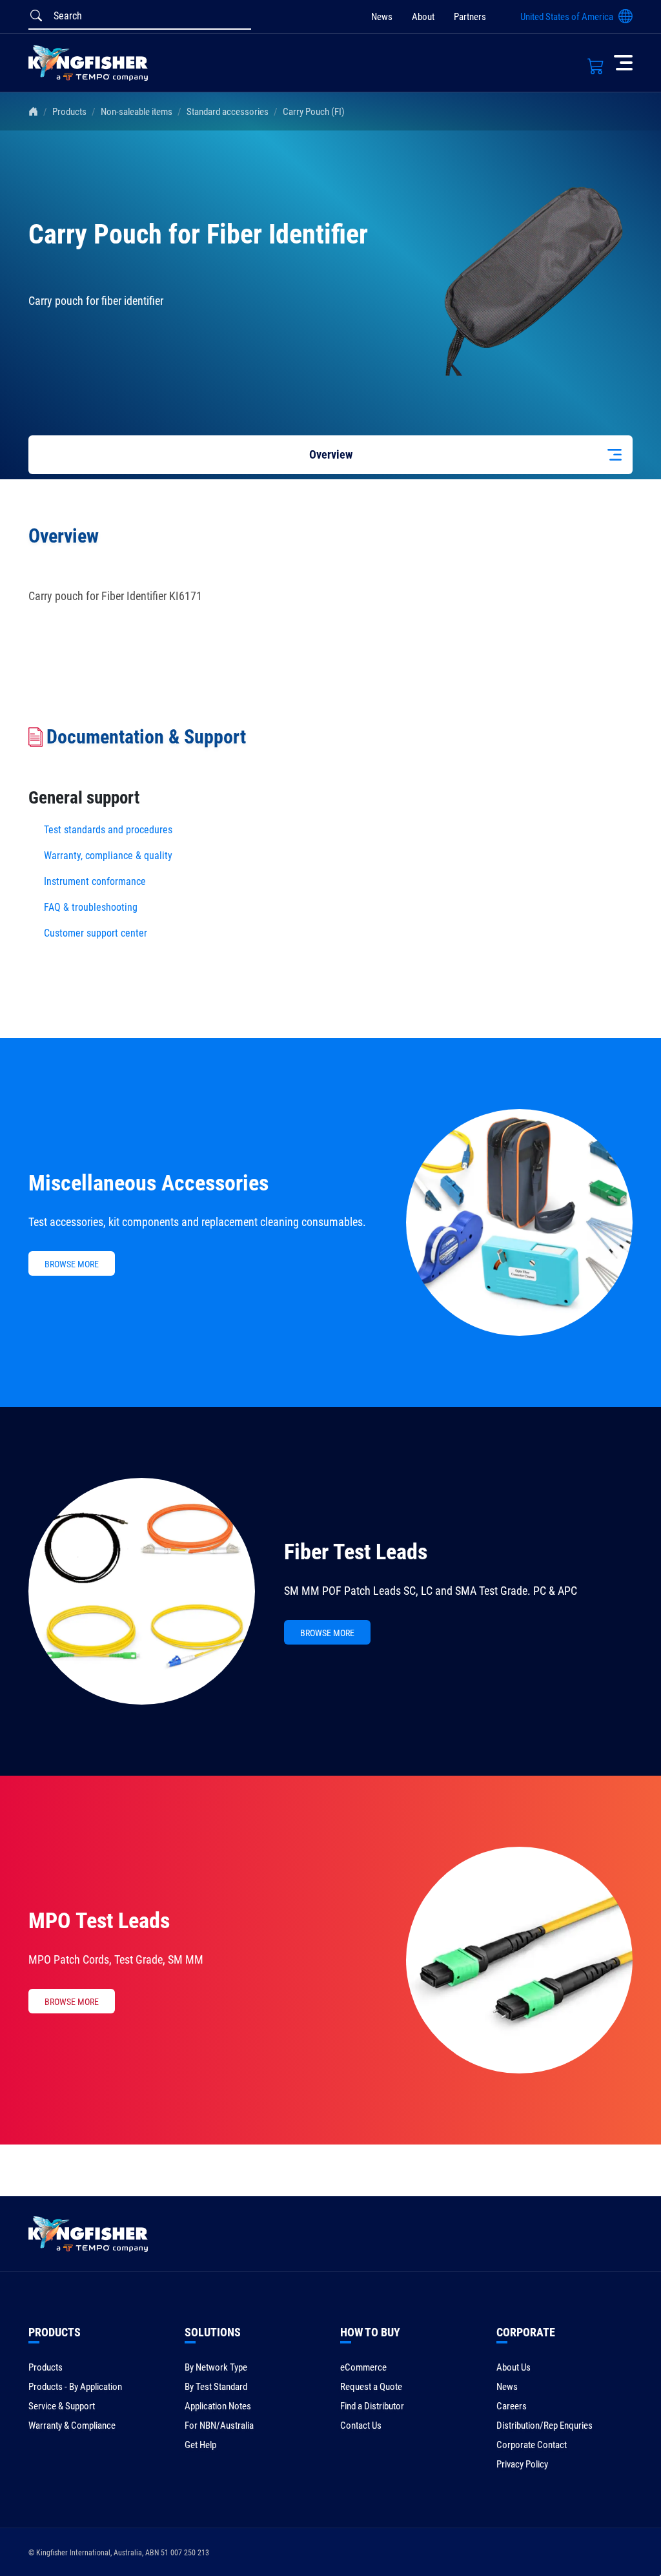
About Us (514, 2367)
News (382, 17)
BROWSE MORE (72, 1264)
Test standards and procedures (108, 830)
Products (69, 112)
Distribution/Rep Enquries (544, 2425)
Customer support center (96, 933)
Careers (512, 2406)
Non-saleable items (137, 112)
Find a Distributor (372, 2406)
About (423, 17)
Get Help (200, 2445)
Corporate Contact (532, 2445)
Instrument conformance (95, 881)
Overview (331, 454)
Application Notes (218, 2406)
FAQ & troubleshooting (92, 907)
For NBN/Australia (219, 2425)
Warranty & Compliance (72, 2425)
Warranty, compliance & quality (108, 856)
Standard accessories (228, 112)
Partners (470, 17)
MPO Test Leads (99, 1920)
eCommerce (363, 2367)
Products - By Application (75, 2387)
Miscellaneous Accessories (148, 1183)
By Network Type (216, 2367)
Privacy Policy (522, 2464)
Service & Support (62, 2406)
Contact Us (361, 2425)
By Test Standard (216, 2387)
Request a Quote (371, 2387)
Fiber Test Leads (356, 1552)
